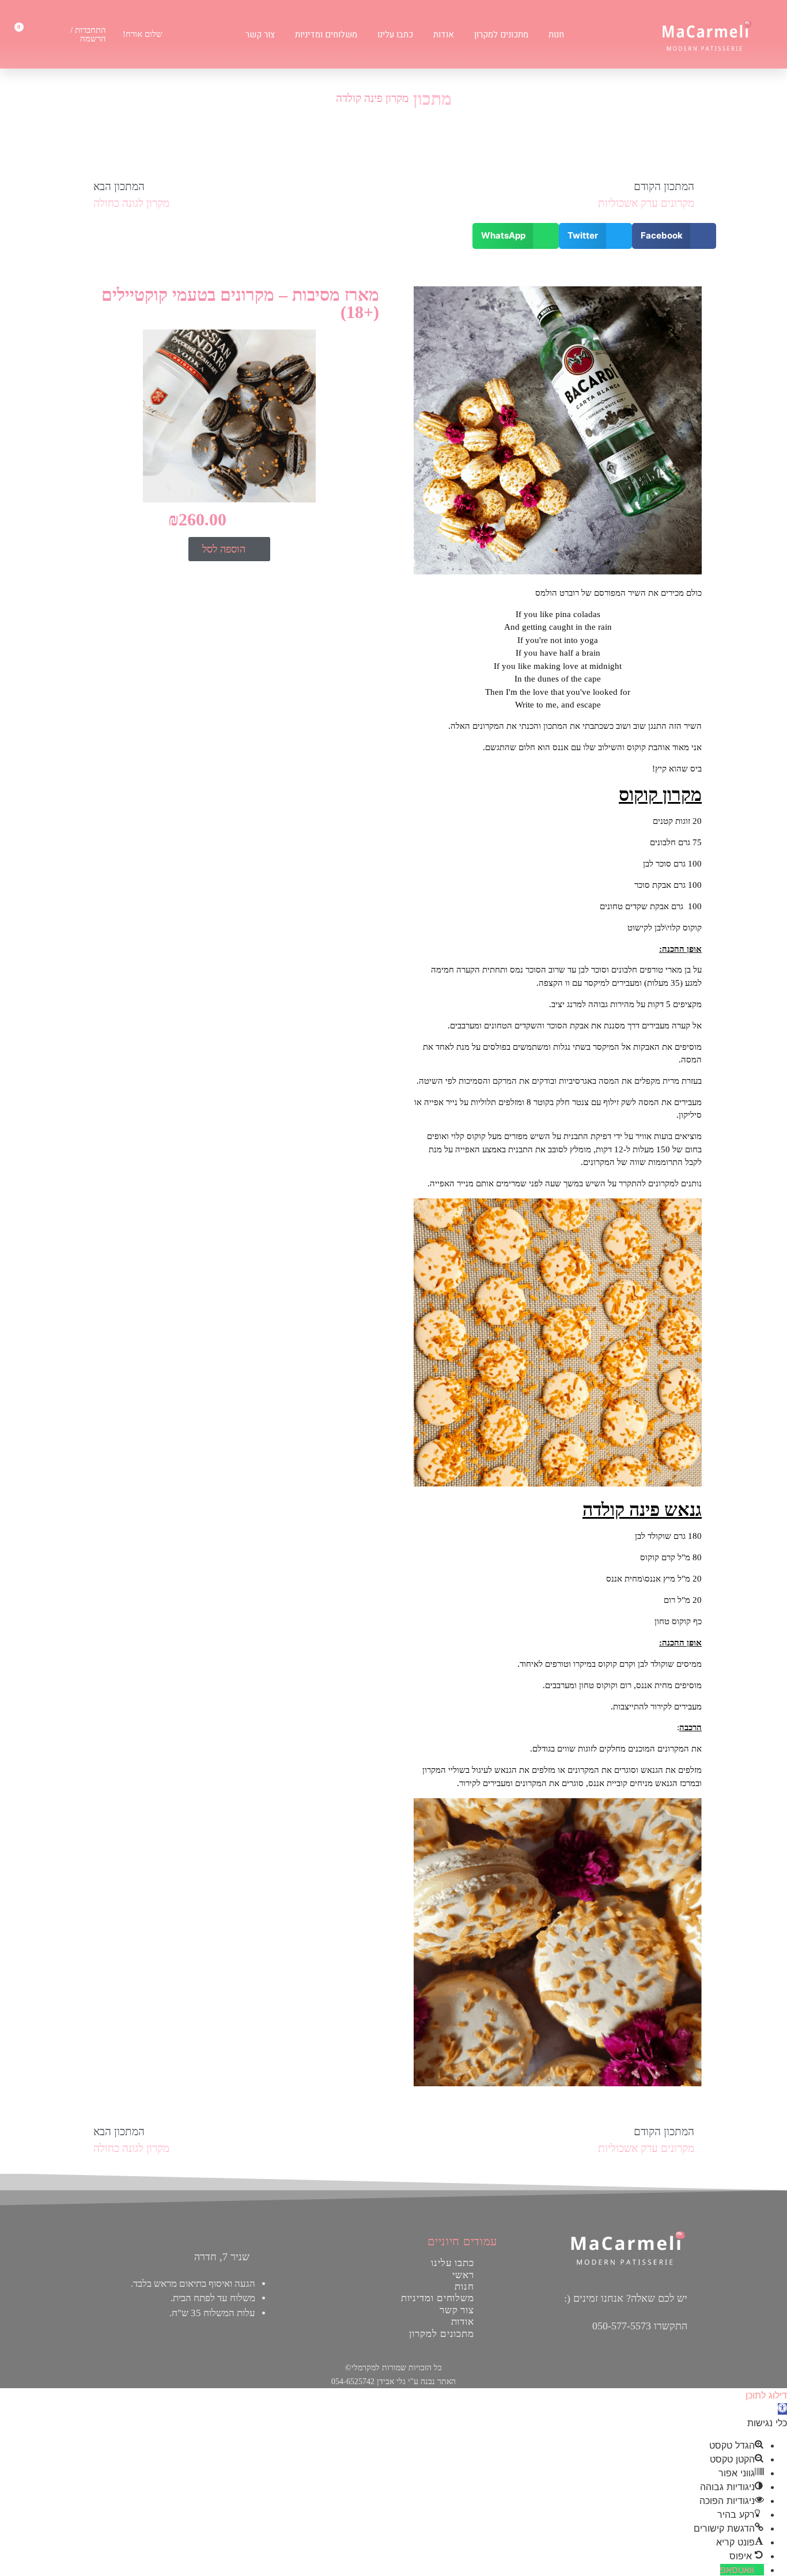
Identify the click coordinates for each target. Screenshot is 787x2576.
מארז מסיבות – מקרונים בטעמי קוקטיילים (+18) (240, 303)
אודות (444, 35)
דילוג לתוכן (766, 2395)
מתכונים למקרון (501, 35)
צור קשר (260, 35)
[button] (674, 236)
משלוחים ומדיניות (326, 35)
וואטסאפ (737, 2570)
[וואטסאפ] (759, 2570)
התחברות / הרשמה (88, 34)
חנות (556, 35)
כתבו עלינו (395, 35)
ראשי (463, 2275)
